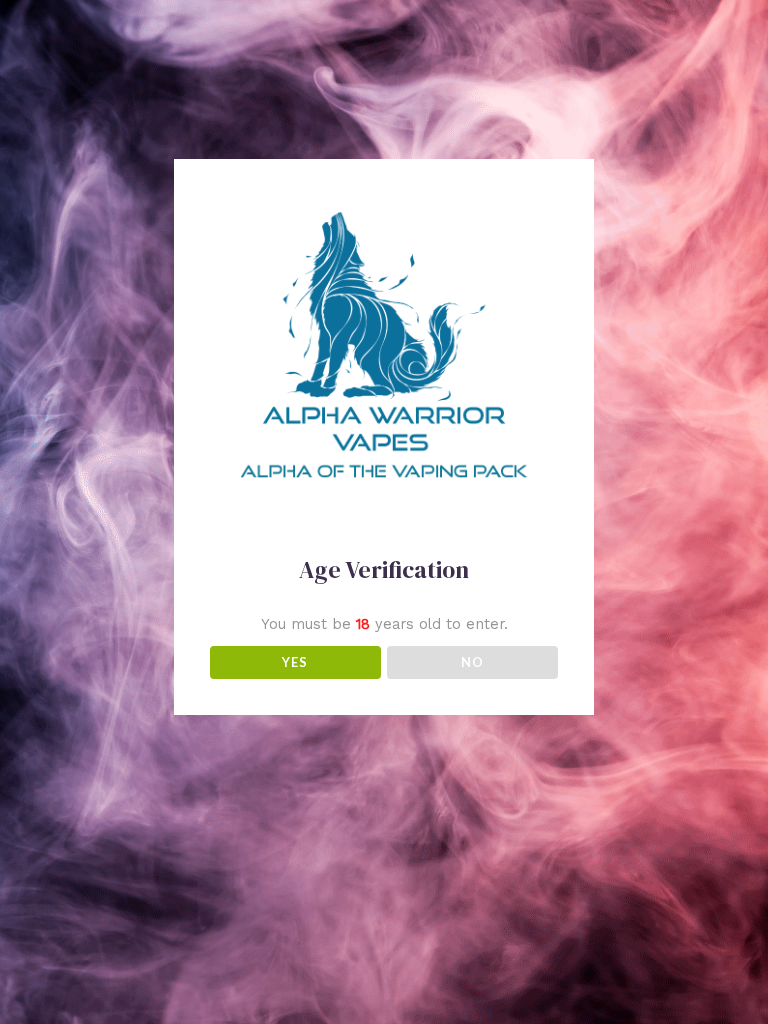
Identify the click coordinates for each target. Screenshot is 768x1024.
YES (295, 662)
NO (472, 662)
